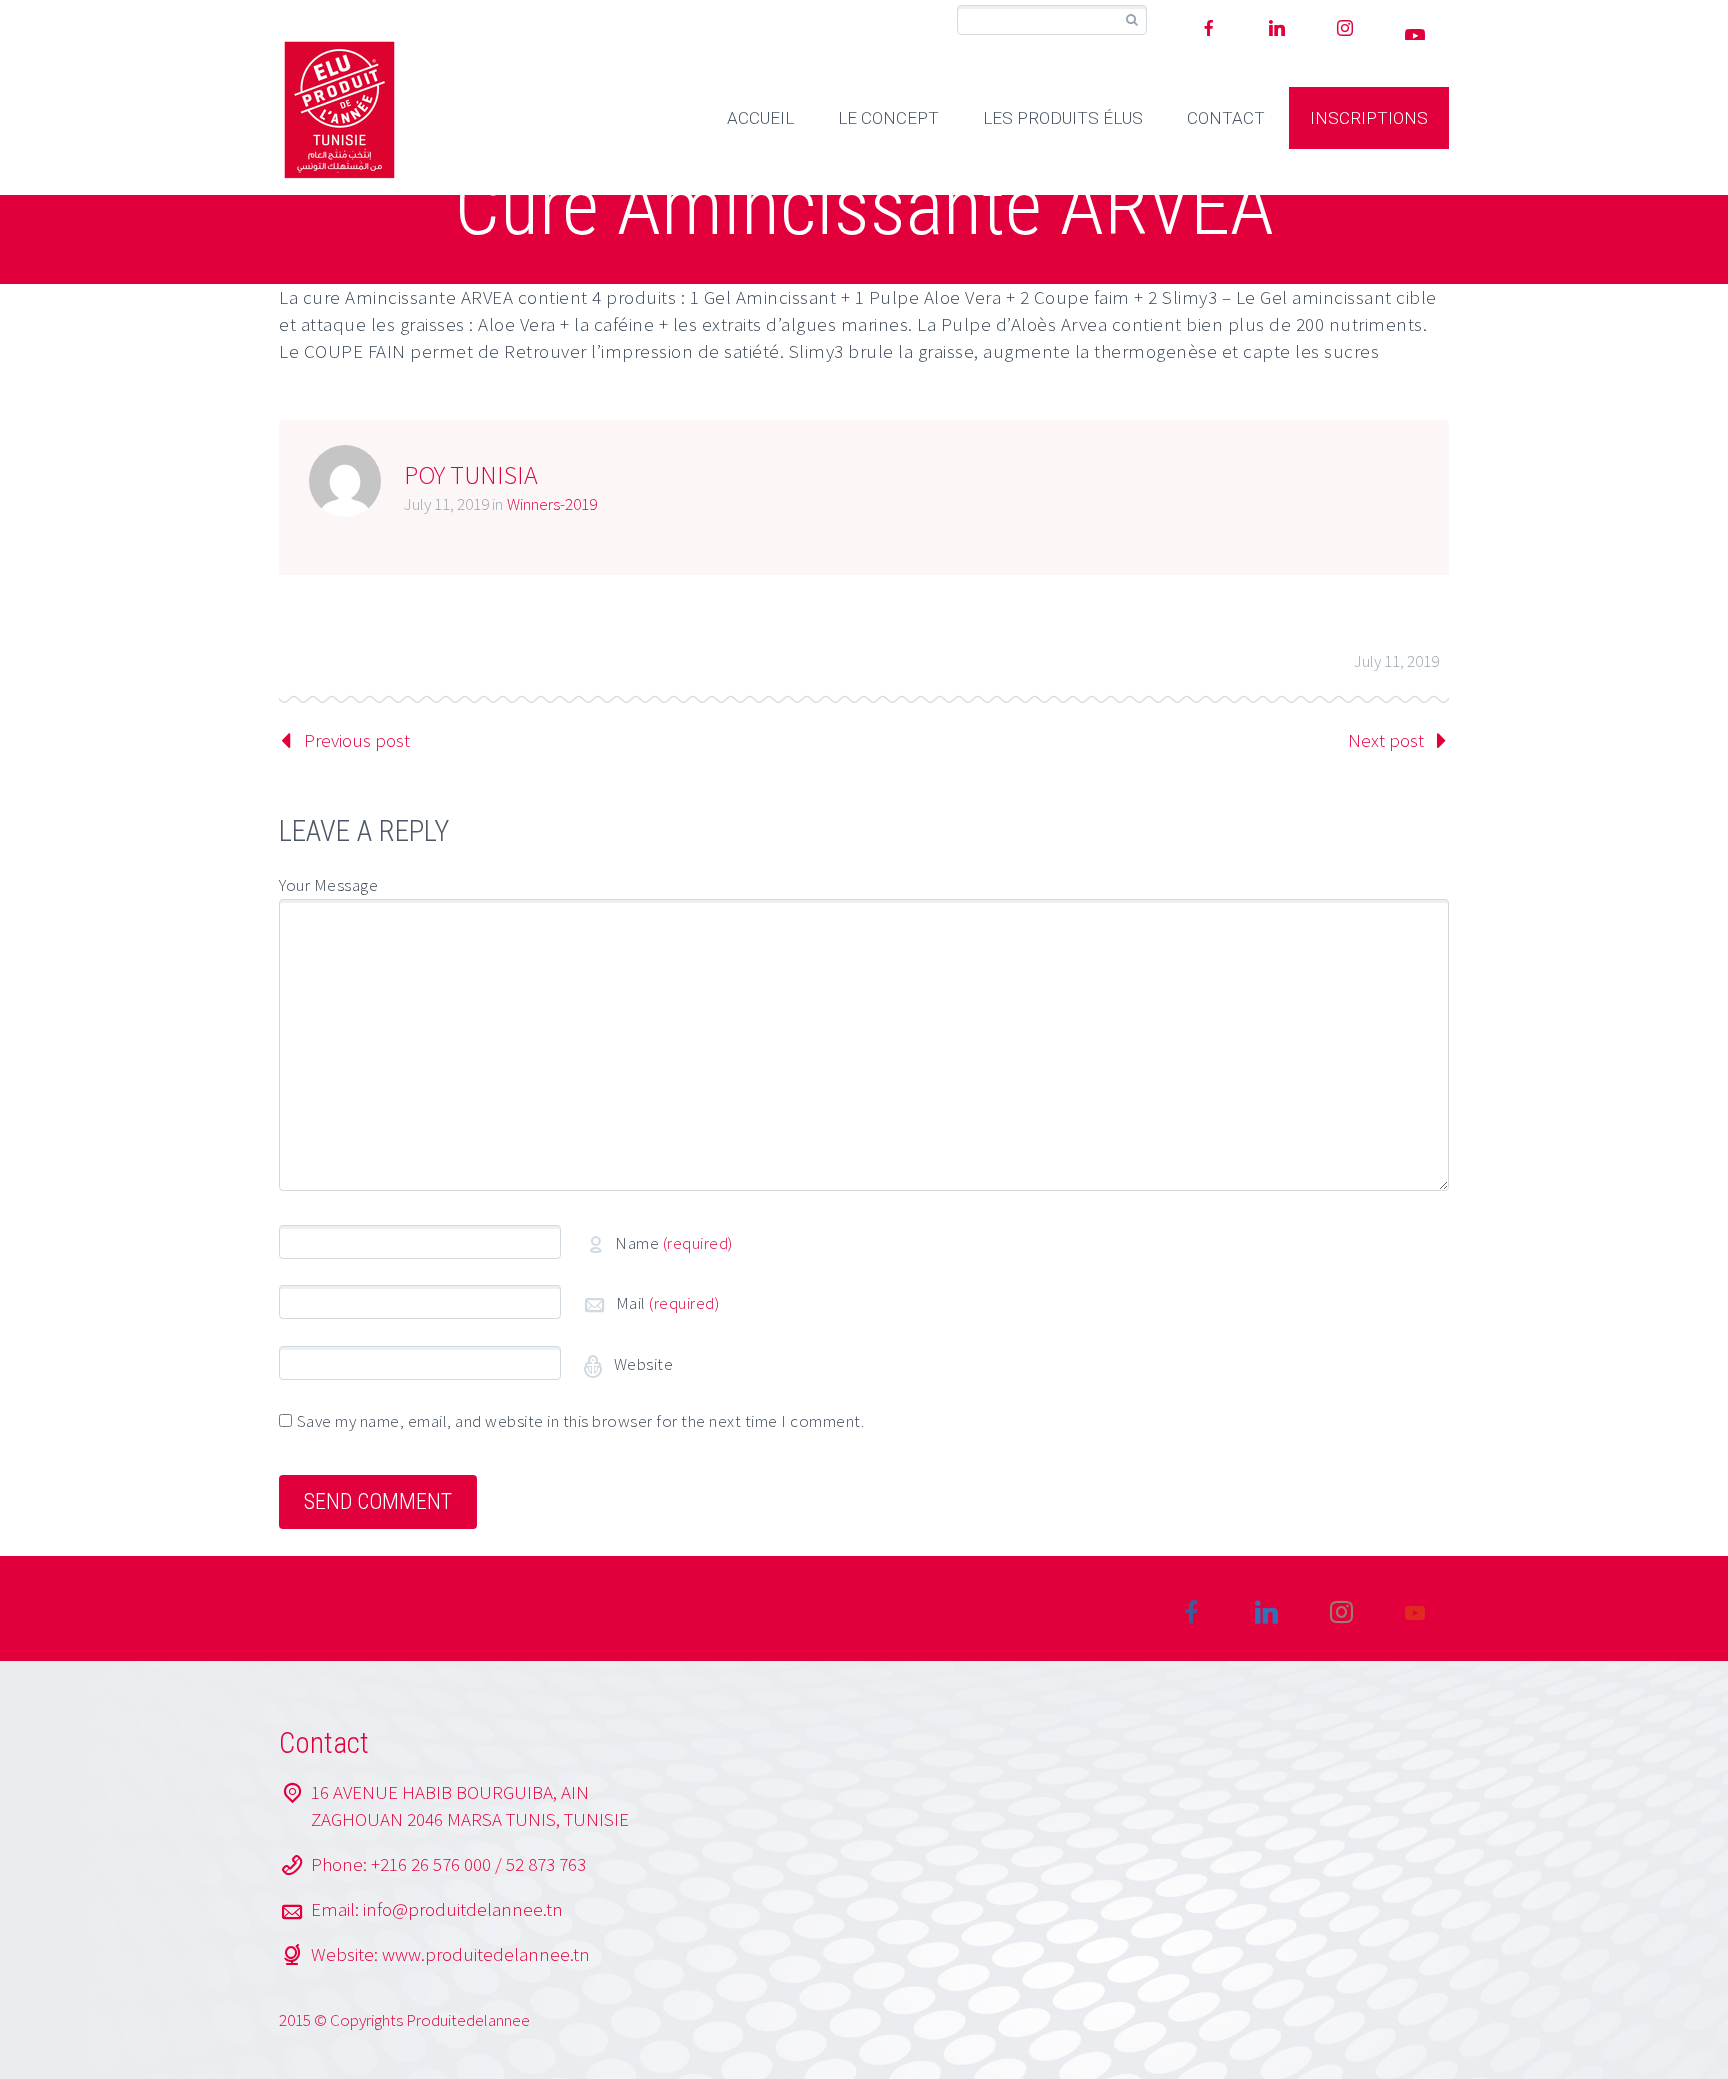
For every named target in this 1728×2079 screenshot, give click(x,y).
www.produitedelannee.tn (486, 1954)
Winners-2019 (552, 504)
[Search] (1131, 20)
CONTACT (1226, 118)
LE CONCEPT (888, 118)
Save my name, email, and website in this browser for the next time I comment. (581, 1421)
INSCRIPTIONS (1369, 118)
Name (674, 1243)
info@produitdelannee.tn (463, 1909)
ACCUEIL (760, 118)
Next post (1386, 740)
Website (641, 1364)
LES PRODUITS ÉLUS (1063, 118)
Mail (668, 1303)
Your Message (328, 885)
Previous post (357, 740)
